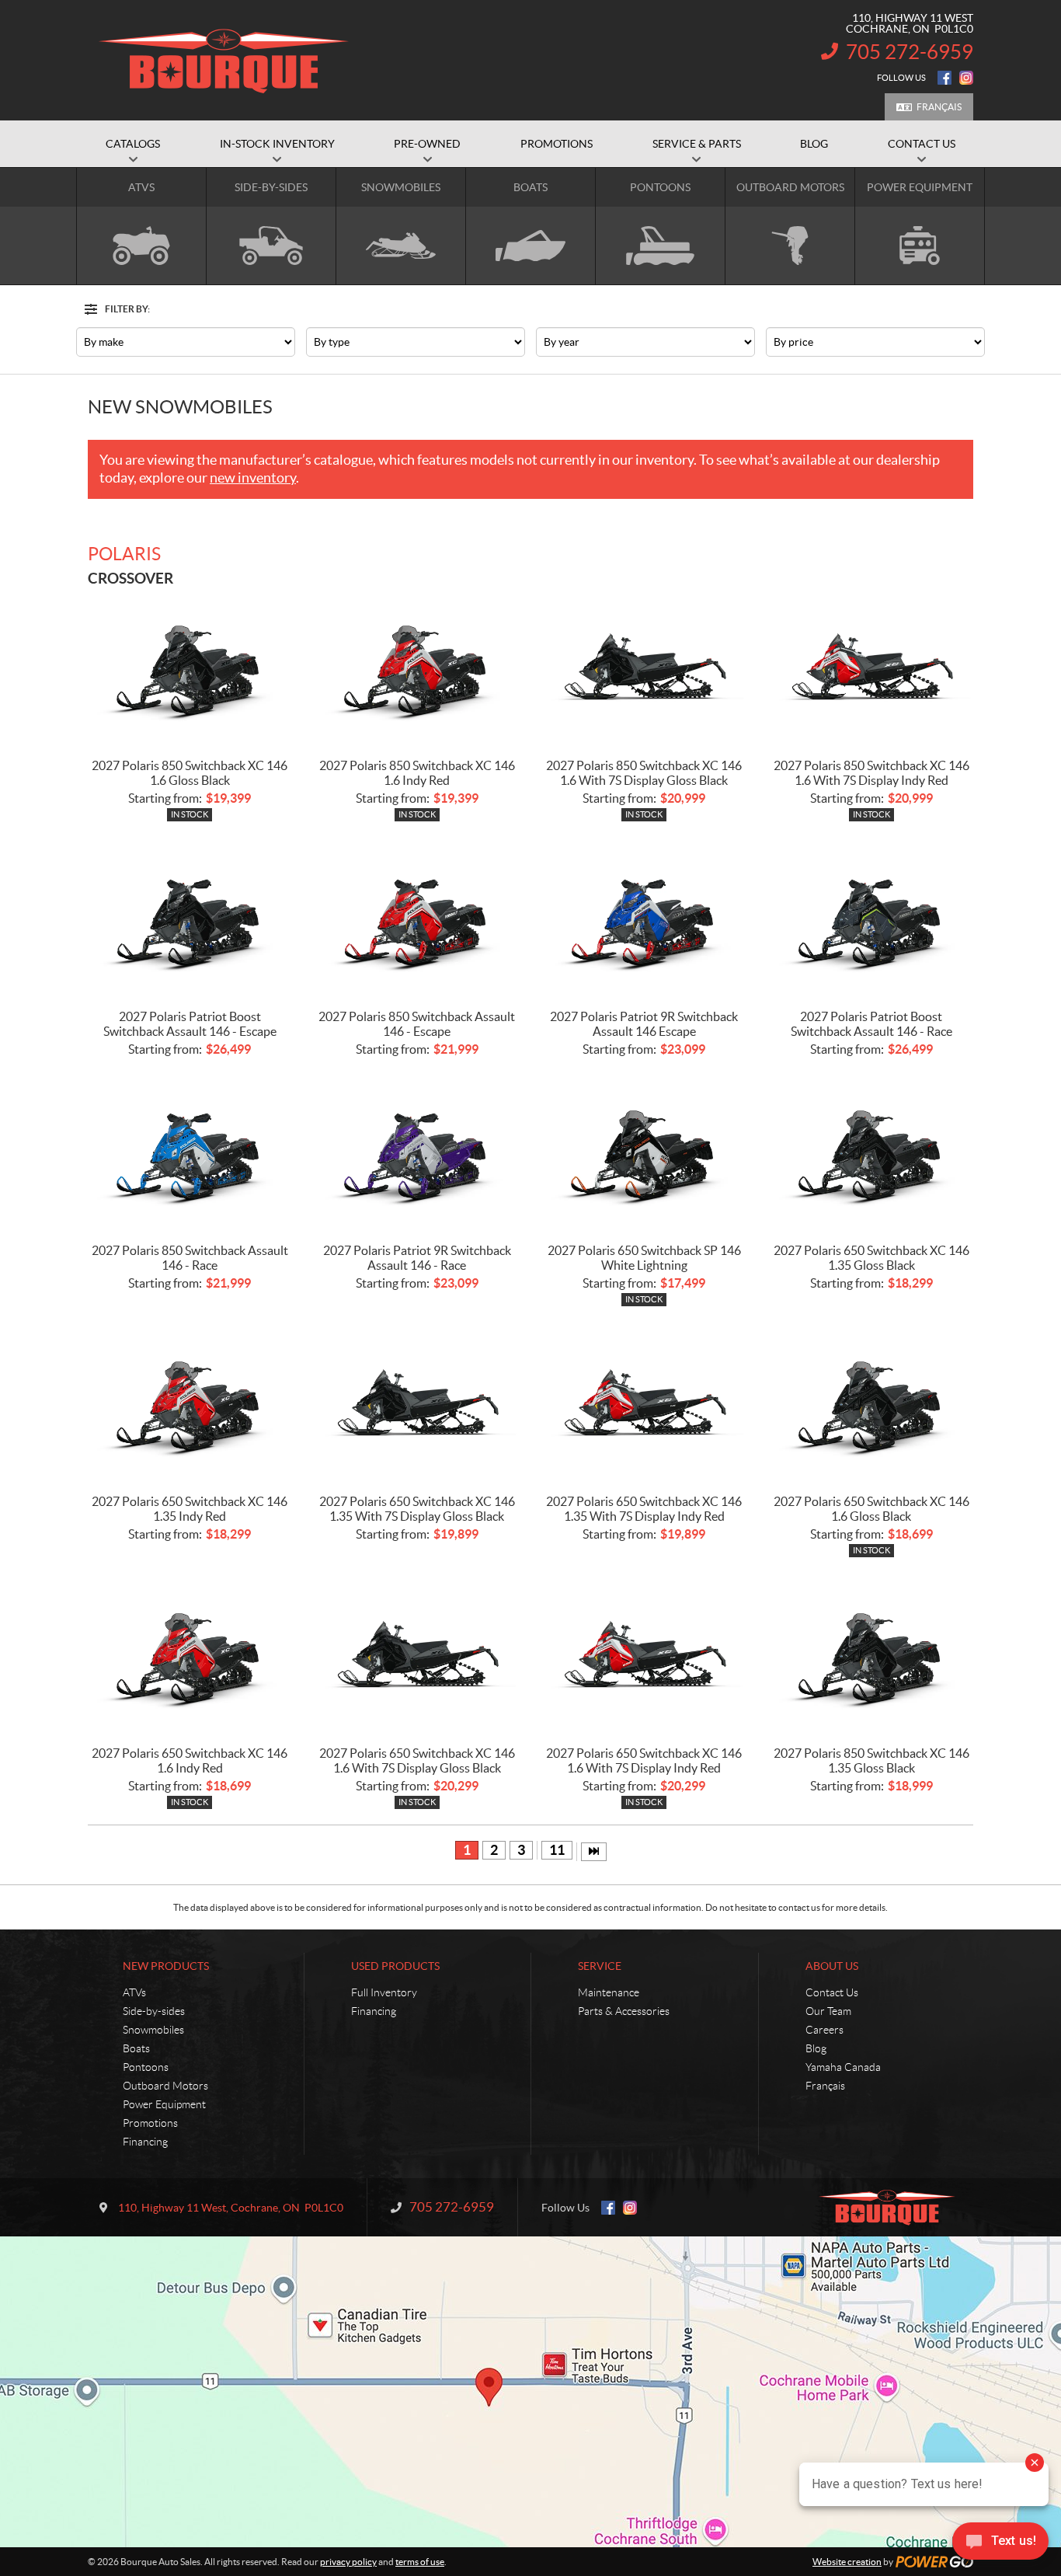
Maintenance (609, 1992)
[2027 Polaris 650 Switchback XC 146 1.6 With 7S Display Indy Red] (644, 1658)
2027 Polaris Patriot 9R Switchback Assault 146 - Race (417, 1258)
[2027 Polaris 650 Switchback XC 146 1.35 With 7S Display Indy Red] (644, 1406)
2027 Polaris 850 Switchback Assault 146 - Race (190, 1258)
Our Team (828, 2011)
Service (600, 1966)
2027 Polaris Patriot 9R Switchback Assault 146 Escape (644, 1024)
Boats (136, 2048)
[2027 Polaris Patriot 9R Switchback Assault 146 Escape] (644, 921)
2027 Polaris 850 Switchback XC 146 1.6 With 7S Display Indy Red (871, 773)
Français (939, 107)
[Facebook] (944, 78)
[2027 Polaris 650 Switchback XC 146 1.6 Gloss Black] (872, 1406)
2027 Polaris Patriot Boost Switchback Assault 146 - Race (871, 1024)
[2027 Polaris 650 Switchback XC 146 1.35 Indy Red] (190, 1406)
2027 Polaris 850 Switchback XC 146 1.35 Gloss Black (871, 1760)
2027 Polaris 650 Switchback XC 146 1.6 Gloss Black (871, 1509)
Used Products (395, 1966)
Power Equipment (164, 2104)
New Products (166, 1966)
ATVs (134, 1992)
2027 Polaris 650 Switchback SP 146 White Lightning (644, 1258)
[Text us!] (1000, 2545)
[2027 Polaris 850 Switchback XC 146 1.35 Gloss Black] (872, 1658)
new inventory (253, 478)
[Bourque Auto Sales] (224, 61)
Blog (816, 2048)
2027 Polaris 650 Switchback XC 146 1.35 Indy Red (190, 1509)
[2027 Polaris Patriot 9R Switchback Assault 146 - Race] (417, 1155)
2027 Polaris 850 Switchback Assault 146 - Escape (417, 1024)
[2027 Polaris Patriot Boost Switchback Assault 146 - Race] (872, 921)
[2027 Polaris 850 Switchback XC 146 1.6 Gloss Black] (190, 670)
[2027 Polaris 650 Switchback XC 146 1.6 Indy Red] (190, 1658)
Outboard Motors (165, 2086)
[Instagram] (966, 78)
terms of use (420, 2562)
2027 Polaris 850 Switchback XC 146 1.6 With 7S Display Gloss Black (644, 773)
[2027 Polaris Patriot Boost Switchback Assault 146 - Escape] (190, 921)
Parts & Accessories (624, 2011)
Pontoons (146, 2067)
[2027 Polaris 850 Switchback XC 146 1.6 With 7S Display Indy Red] (872, 670)
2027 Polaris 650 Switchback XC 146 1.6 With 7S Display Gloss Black (417, 1760)
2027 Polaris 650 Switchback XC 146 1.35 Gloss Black (871, 1258)
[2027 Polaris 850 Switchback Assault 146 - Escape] (417, 921)
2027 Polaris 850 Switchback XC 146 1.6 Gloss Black (190, 773)
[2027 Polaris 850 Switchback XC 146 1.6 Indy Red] (417, 670)
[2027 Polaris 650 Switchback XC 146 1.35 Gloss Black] (872, 1155)
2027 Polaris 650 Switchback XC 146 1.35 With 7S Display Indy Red (644, 1509)
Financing (145, 2142)
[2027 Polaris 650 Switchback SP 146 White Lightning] (644, 1155)
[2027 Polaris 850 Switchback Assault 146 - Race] (190, 1155)
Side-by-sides (154, 2011)
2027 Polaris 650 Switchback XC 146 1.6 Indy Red (190, 1760)
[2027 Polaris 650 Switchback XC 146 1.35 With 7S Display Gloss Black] (417, 1406)
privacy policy (348, 2562)
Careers (824, 2030)
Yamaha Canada (843, 2067)
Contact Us (832, 1992)
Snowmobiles (153, 2030)
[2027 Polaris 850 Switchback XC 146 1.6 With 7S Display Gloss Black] (644, 670)
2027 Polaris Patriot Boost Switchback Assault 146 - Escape (190, 1024)
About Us (832, 1966)
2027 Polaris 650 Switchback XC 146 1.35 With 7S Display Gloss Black (417, 1509)
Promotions (150, 2123)
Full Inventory (384, 1992)
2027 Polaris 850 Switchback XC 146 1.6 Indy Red (417, 773)
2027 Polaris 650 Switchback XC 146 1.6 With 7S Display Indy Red (644, 1760)
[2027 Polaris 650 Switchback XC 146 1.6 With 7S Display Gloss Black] (417, 1658)
